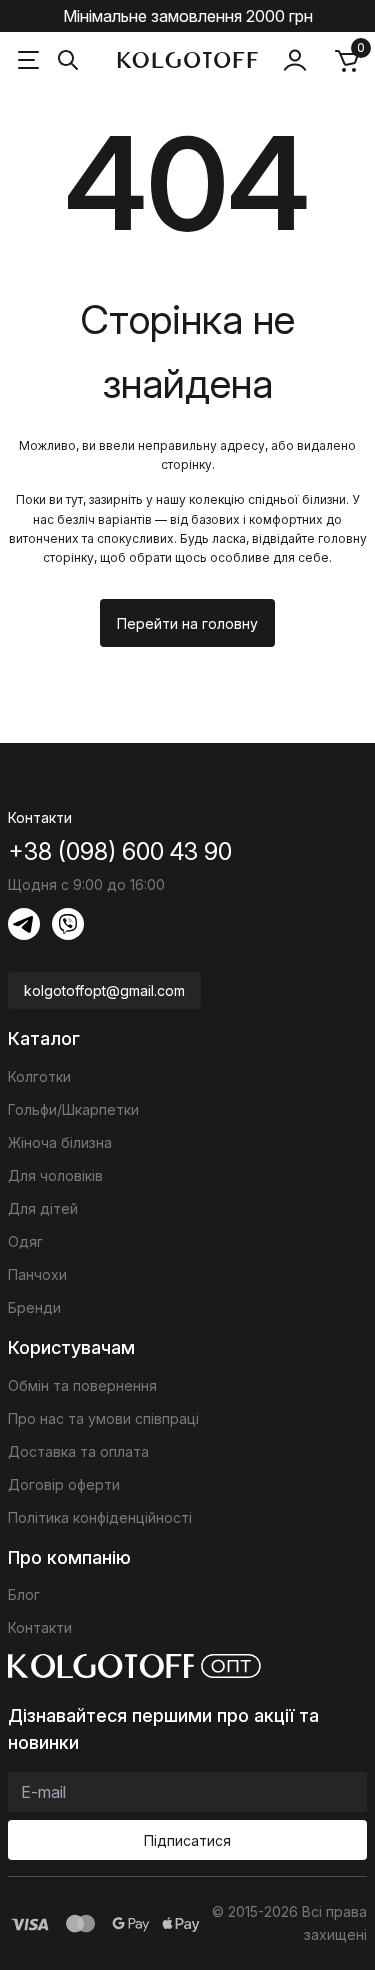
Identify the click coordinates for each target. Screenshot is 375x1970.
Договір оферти (64, 1484)
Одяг (25, 1241)
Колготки (39, 1076)
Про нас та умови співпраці (103, 1418)
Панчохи (37, 1274)
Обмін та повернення (82, 1385)
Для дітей (43, 1208)
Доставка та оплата (78, 1451)
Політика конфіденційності (100, 1517)
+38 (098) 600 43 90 (120, 851)
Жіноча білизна (60, 1142)
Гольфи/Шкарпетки (73, 1109)
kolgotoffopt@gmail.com (104, 990)
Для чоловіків (55, 1175)
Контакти (40, 1627)
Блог (24, 1594)
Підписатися (187, 1840)
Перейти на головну (187, 623)
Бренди (34, 1307)
